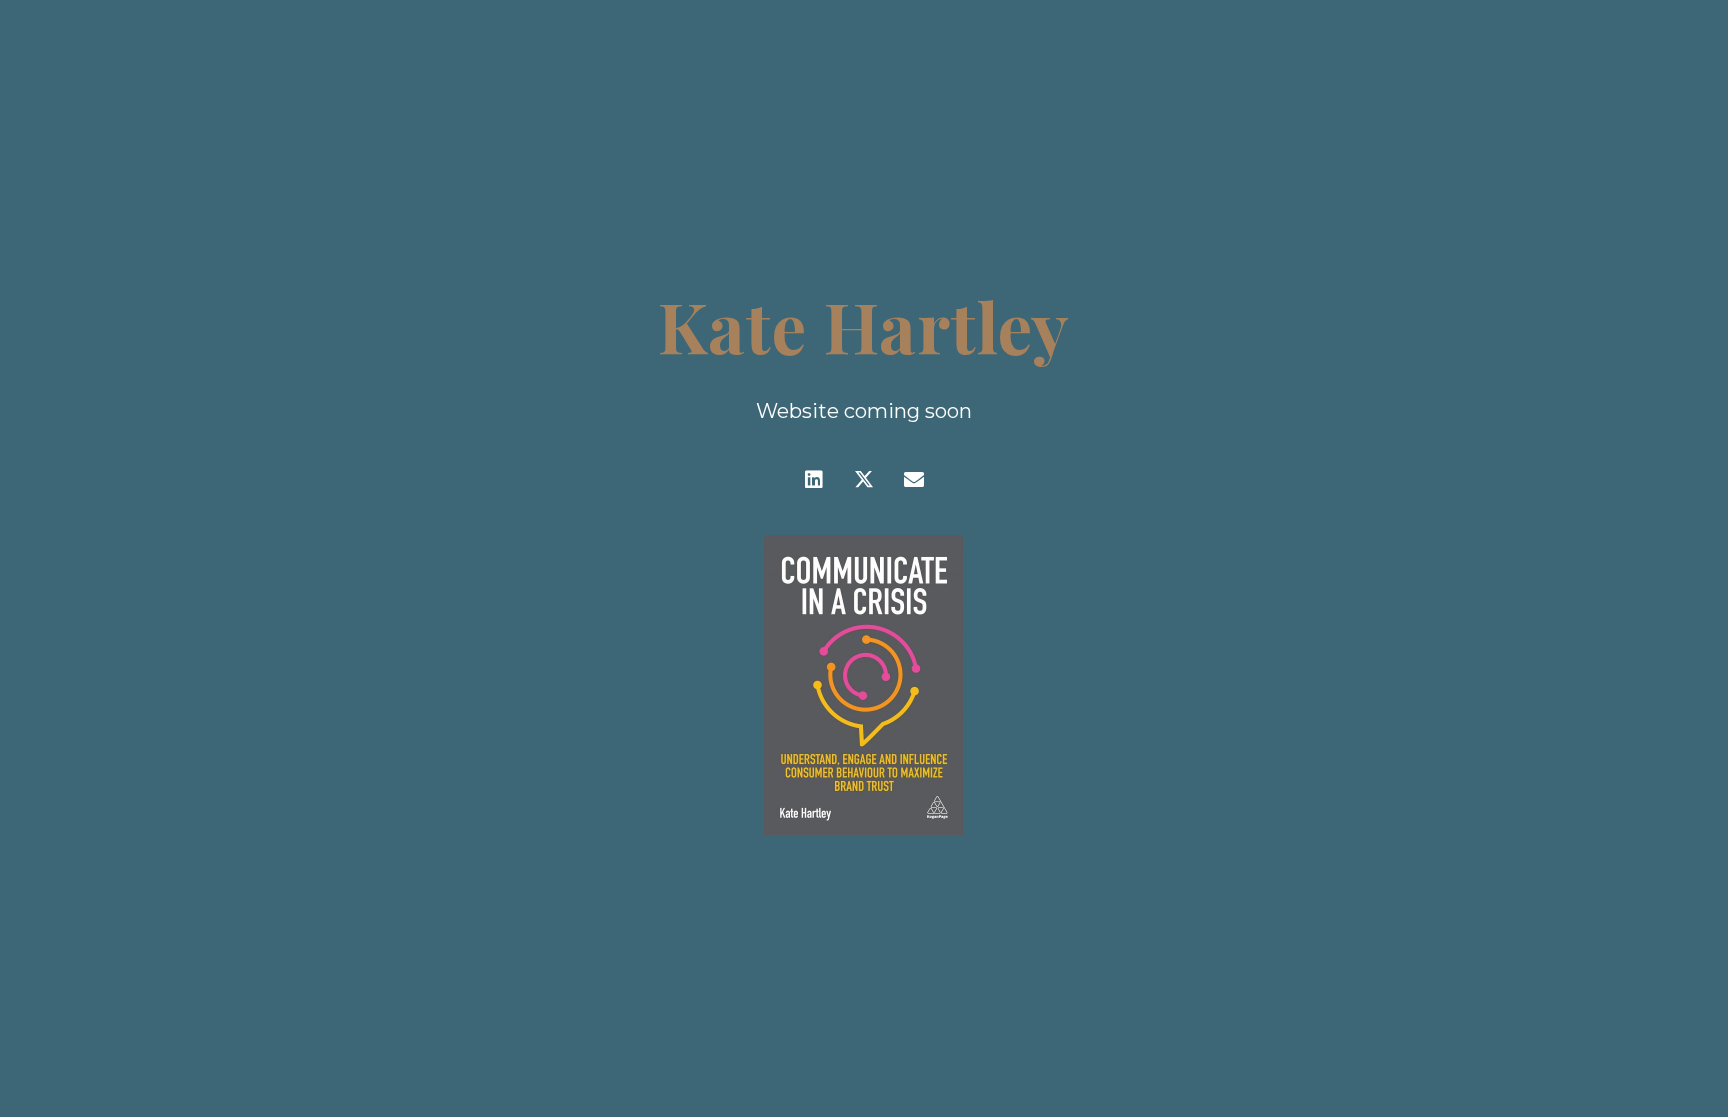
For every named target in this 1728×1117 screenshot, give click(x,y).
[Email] (914, 480)
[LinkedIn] (814, 480)
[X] (864, 480)
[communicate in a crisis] (864, 685)
